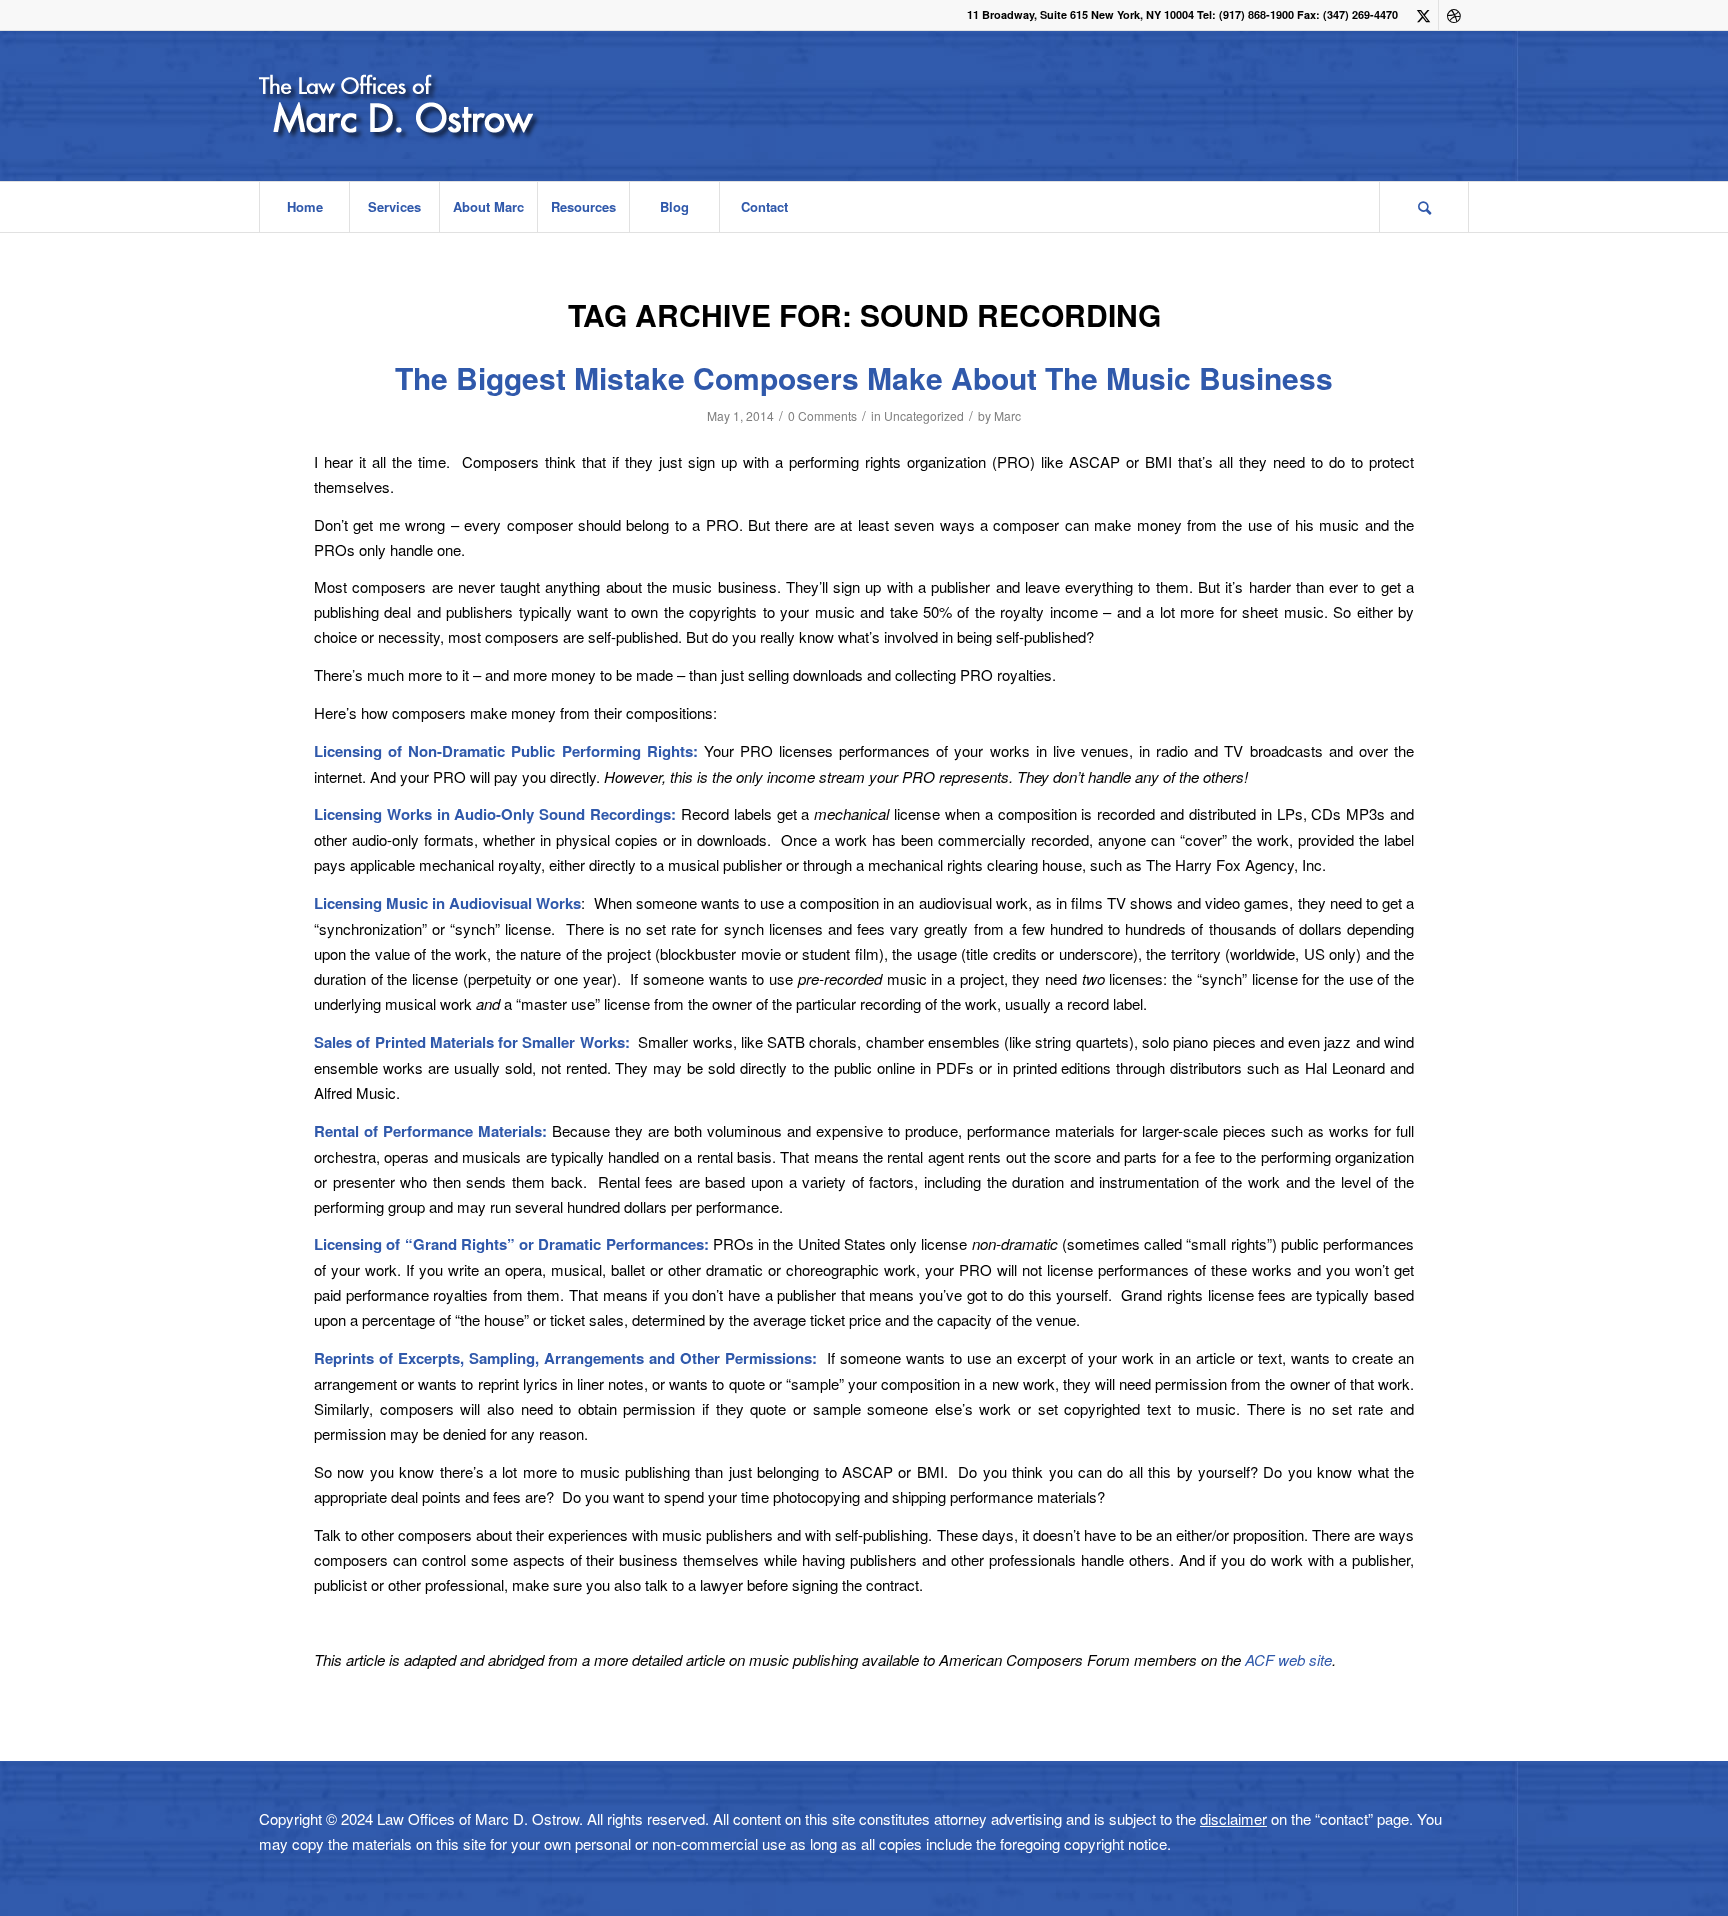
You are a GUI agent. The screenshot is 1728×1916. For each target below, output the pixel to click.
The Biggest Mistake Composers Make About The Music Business (864, 377)
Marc (1007, 415)
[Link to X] (1423, 15)
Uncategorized (924, 415)
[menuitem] (304, 207)
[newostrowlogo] (452, 106)
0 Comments (822, 415)
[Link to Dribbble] (1454, 15)
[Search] (1424, 207)
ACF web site (1288, 1659)
